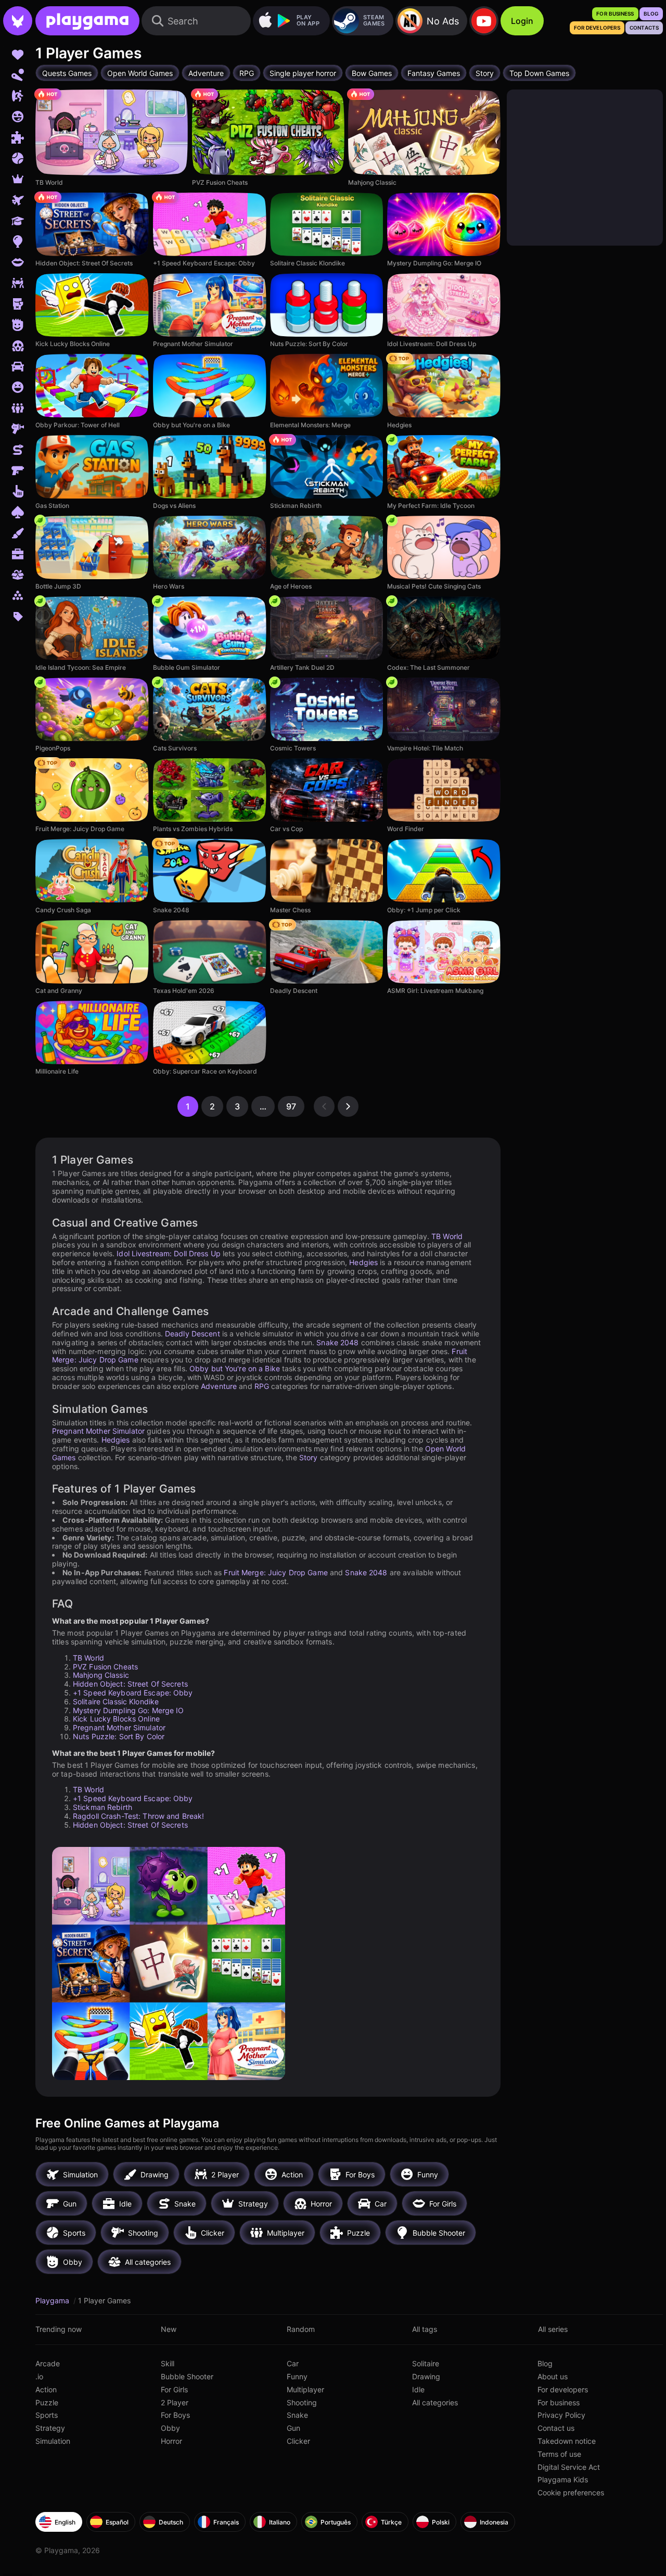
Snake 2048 (337, 1342)
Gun (293, 2428)
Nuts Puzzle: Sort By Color (119, 1736)
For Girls (174, 2389)
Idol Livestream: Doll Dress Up (169, 1253)
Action (46, 2389)
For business (559, 2402)
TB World (447, 1236)
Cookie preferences (571, 2492)
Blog (545, 2363)
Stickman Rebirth (103, 1807)
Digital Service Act (569, 2467)
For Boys (175, 2415)
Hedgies (363, 1262)
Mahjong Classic (101, 1675)
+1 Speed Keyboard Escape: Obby (133, 1693)
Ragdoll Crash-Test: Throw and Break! (138, 1816)
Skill (168, 2363)
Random (301, 2329)
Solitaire (426, 2363)
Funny (297, 2376)
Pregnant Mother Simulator (98, 1431)
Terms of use (559, 2454)
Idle (418, 2389)
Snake (297, 2415)
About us (553, 2376)
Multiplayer (305, 2389)
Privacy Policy (561, 2415)
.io (39, 2376)
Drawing (426, 2376)
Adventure (219, 1386)
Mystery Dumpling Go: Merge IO (128, 1710)
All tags (425, 2329)
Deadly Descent (193, 1334)
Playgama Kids (563, 2479)
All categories (435, 2402)
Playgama (53, 2300)
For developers (563, 2389)
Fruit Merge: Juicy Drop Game (276, 1572)
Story (309, 1457)
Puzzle (47, 2402)
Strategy (50, 2428)
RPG (262, 1386)
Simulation (53, 2441)
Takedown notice (567, 2441)
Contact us (556, 2428)
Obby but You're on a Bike (235, 1368)
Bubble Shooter (187, 2376)
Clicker (298, 2441)
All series (553, 2329)
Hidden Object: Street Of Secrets (130, 1684)
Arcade (48, 2363)
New (169, 2329)
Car (293, 2363)
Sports (47, 2415)
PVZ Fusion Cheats (105, 1667)
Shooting (302, 2402)
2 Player (175, 2402)
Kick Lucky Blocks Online (116, 1719)
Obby (170, 2428)
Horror (171, 2441)
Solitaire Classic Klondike (116, 1701)
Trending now (59, 2329)
